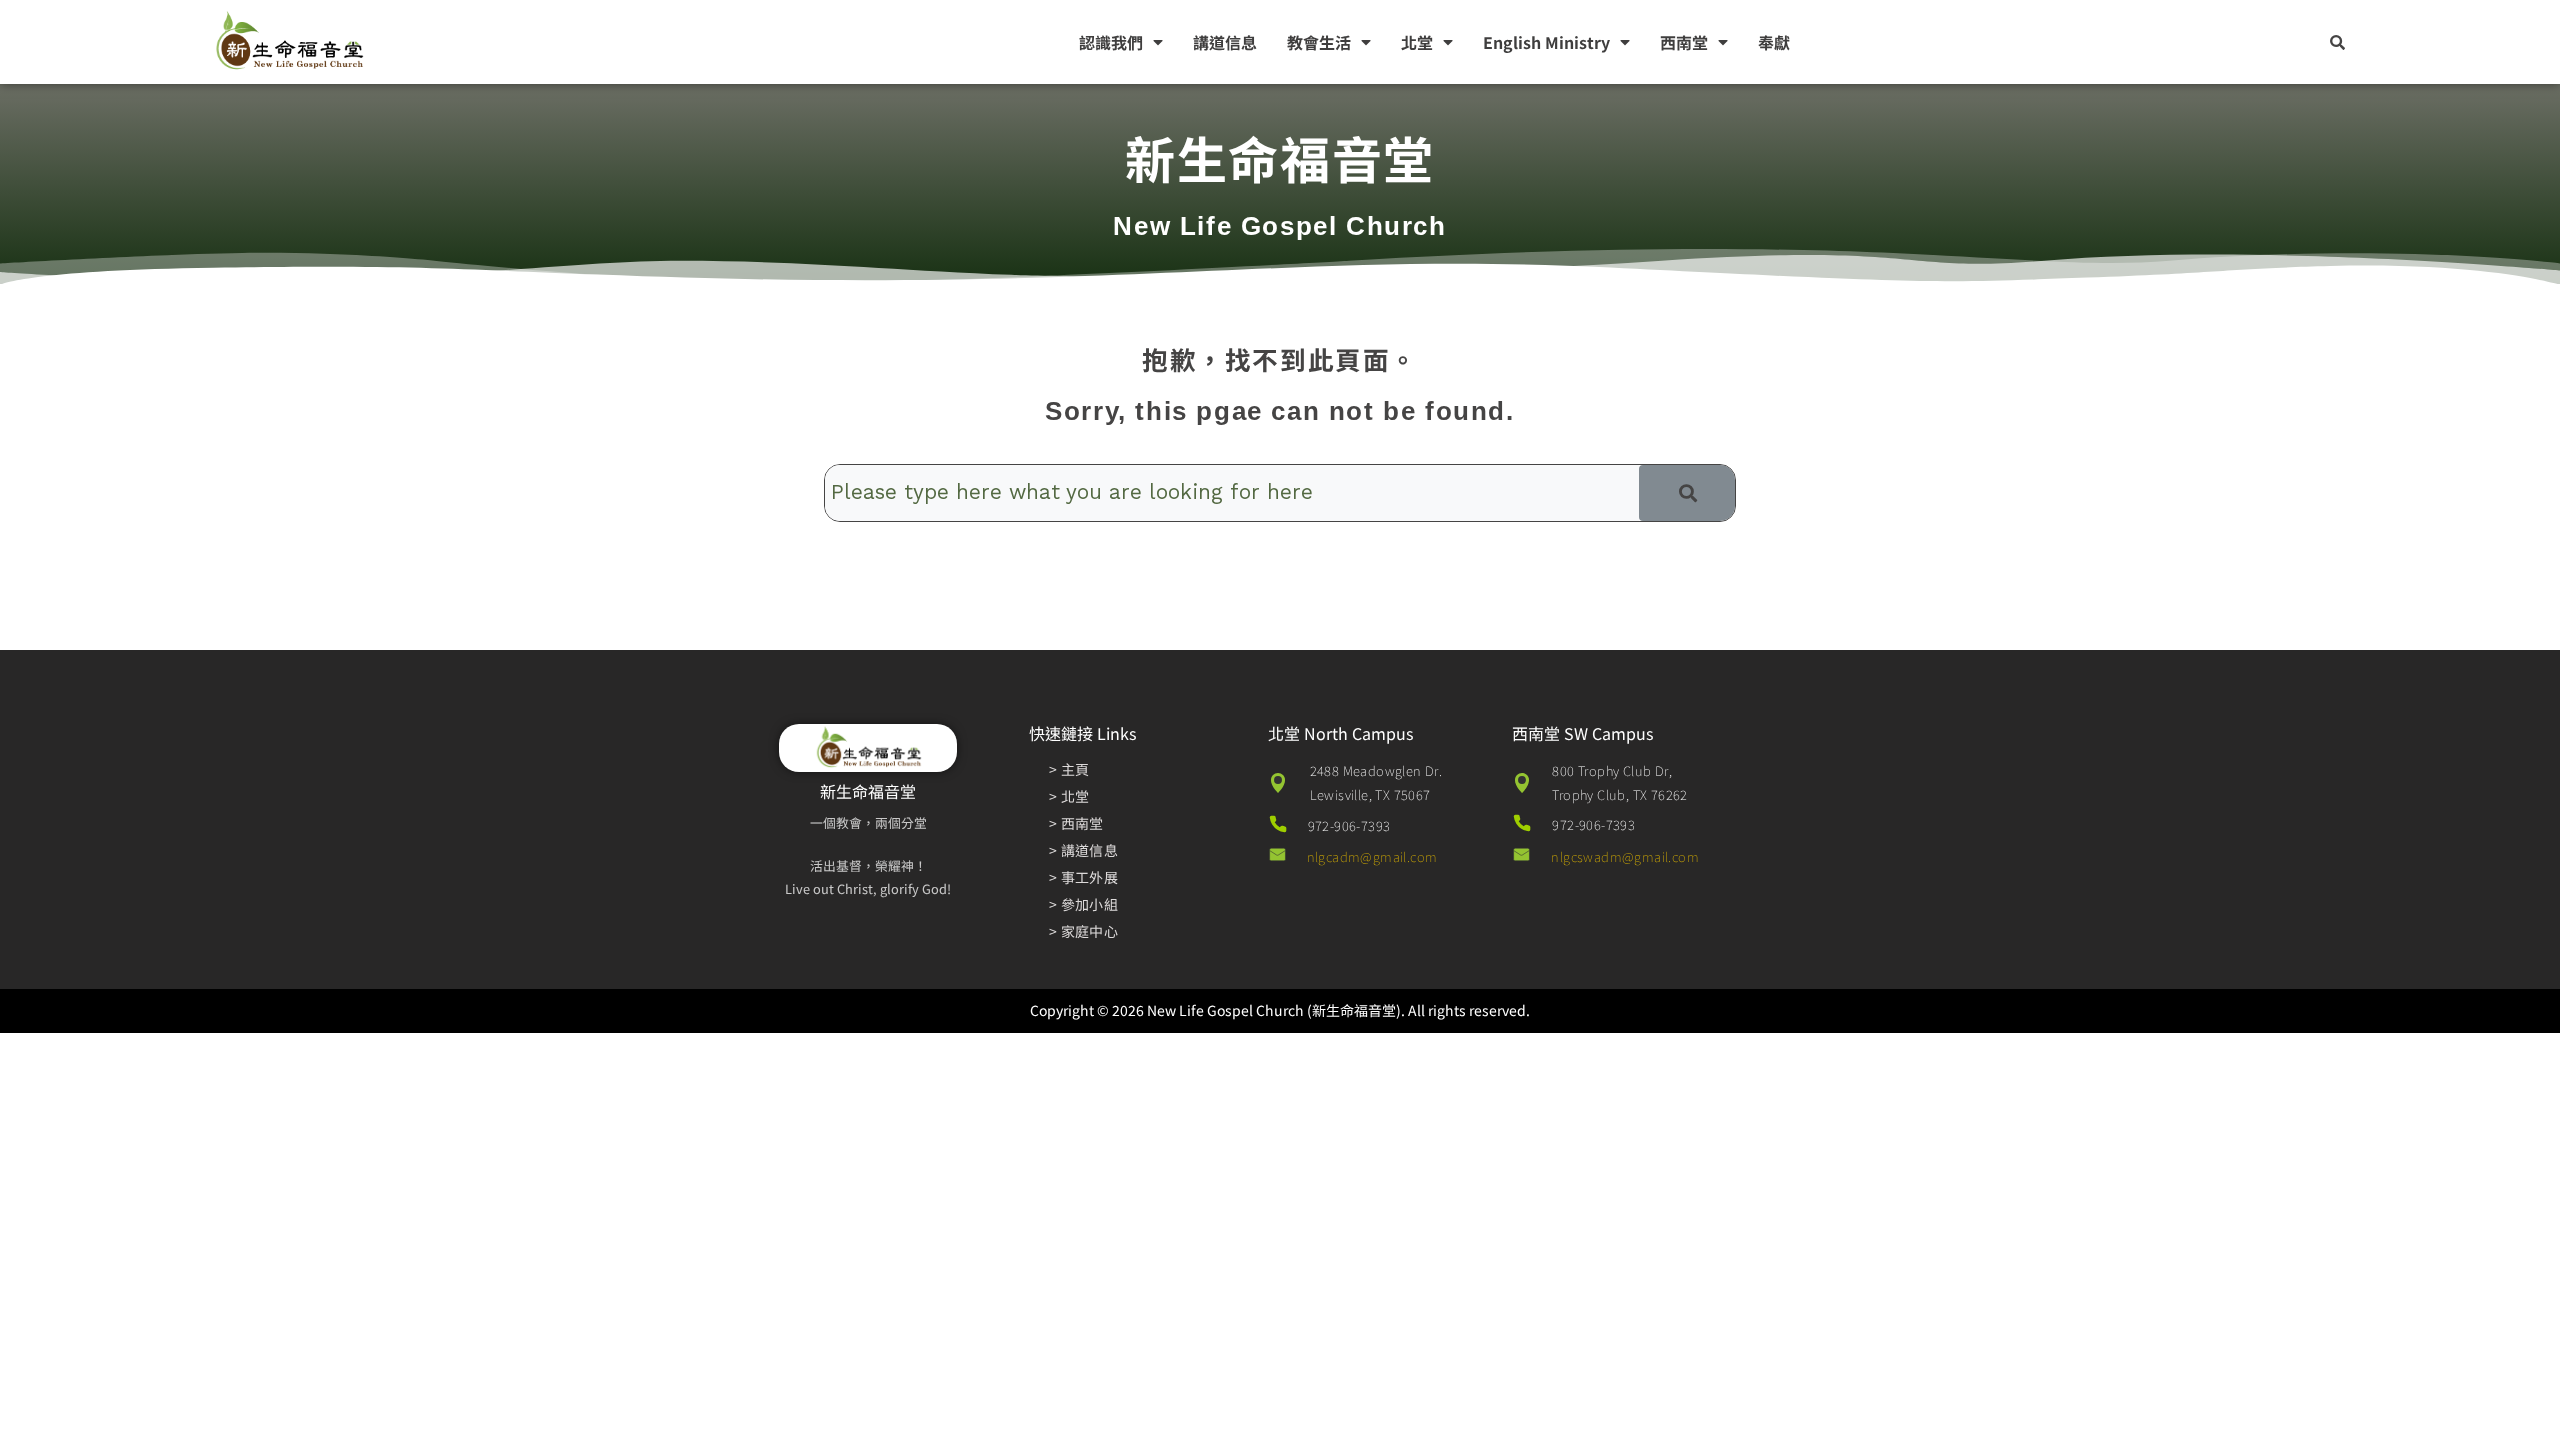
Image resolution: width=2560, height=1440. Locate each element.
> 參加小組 (1083, 904)
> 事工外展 (1083, 877)
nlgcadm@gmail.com (1372, 856)
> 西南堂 (1076, 823)
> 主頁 (1069, 769)
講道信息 (1225, 42)
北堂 (1417, 42)
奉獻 (1774, 42)
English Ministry (1546, 42)
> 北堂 (1069, 796)
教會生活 (1319, 42)
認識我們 (1111, 42)
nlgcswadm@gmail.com (1625, 856)
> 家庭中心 (1083, 931)
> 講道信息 (1083, 850)
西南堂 (1684, 42)
